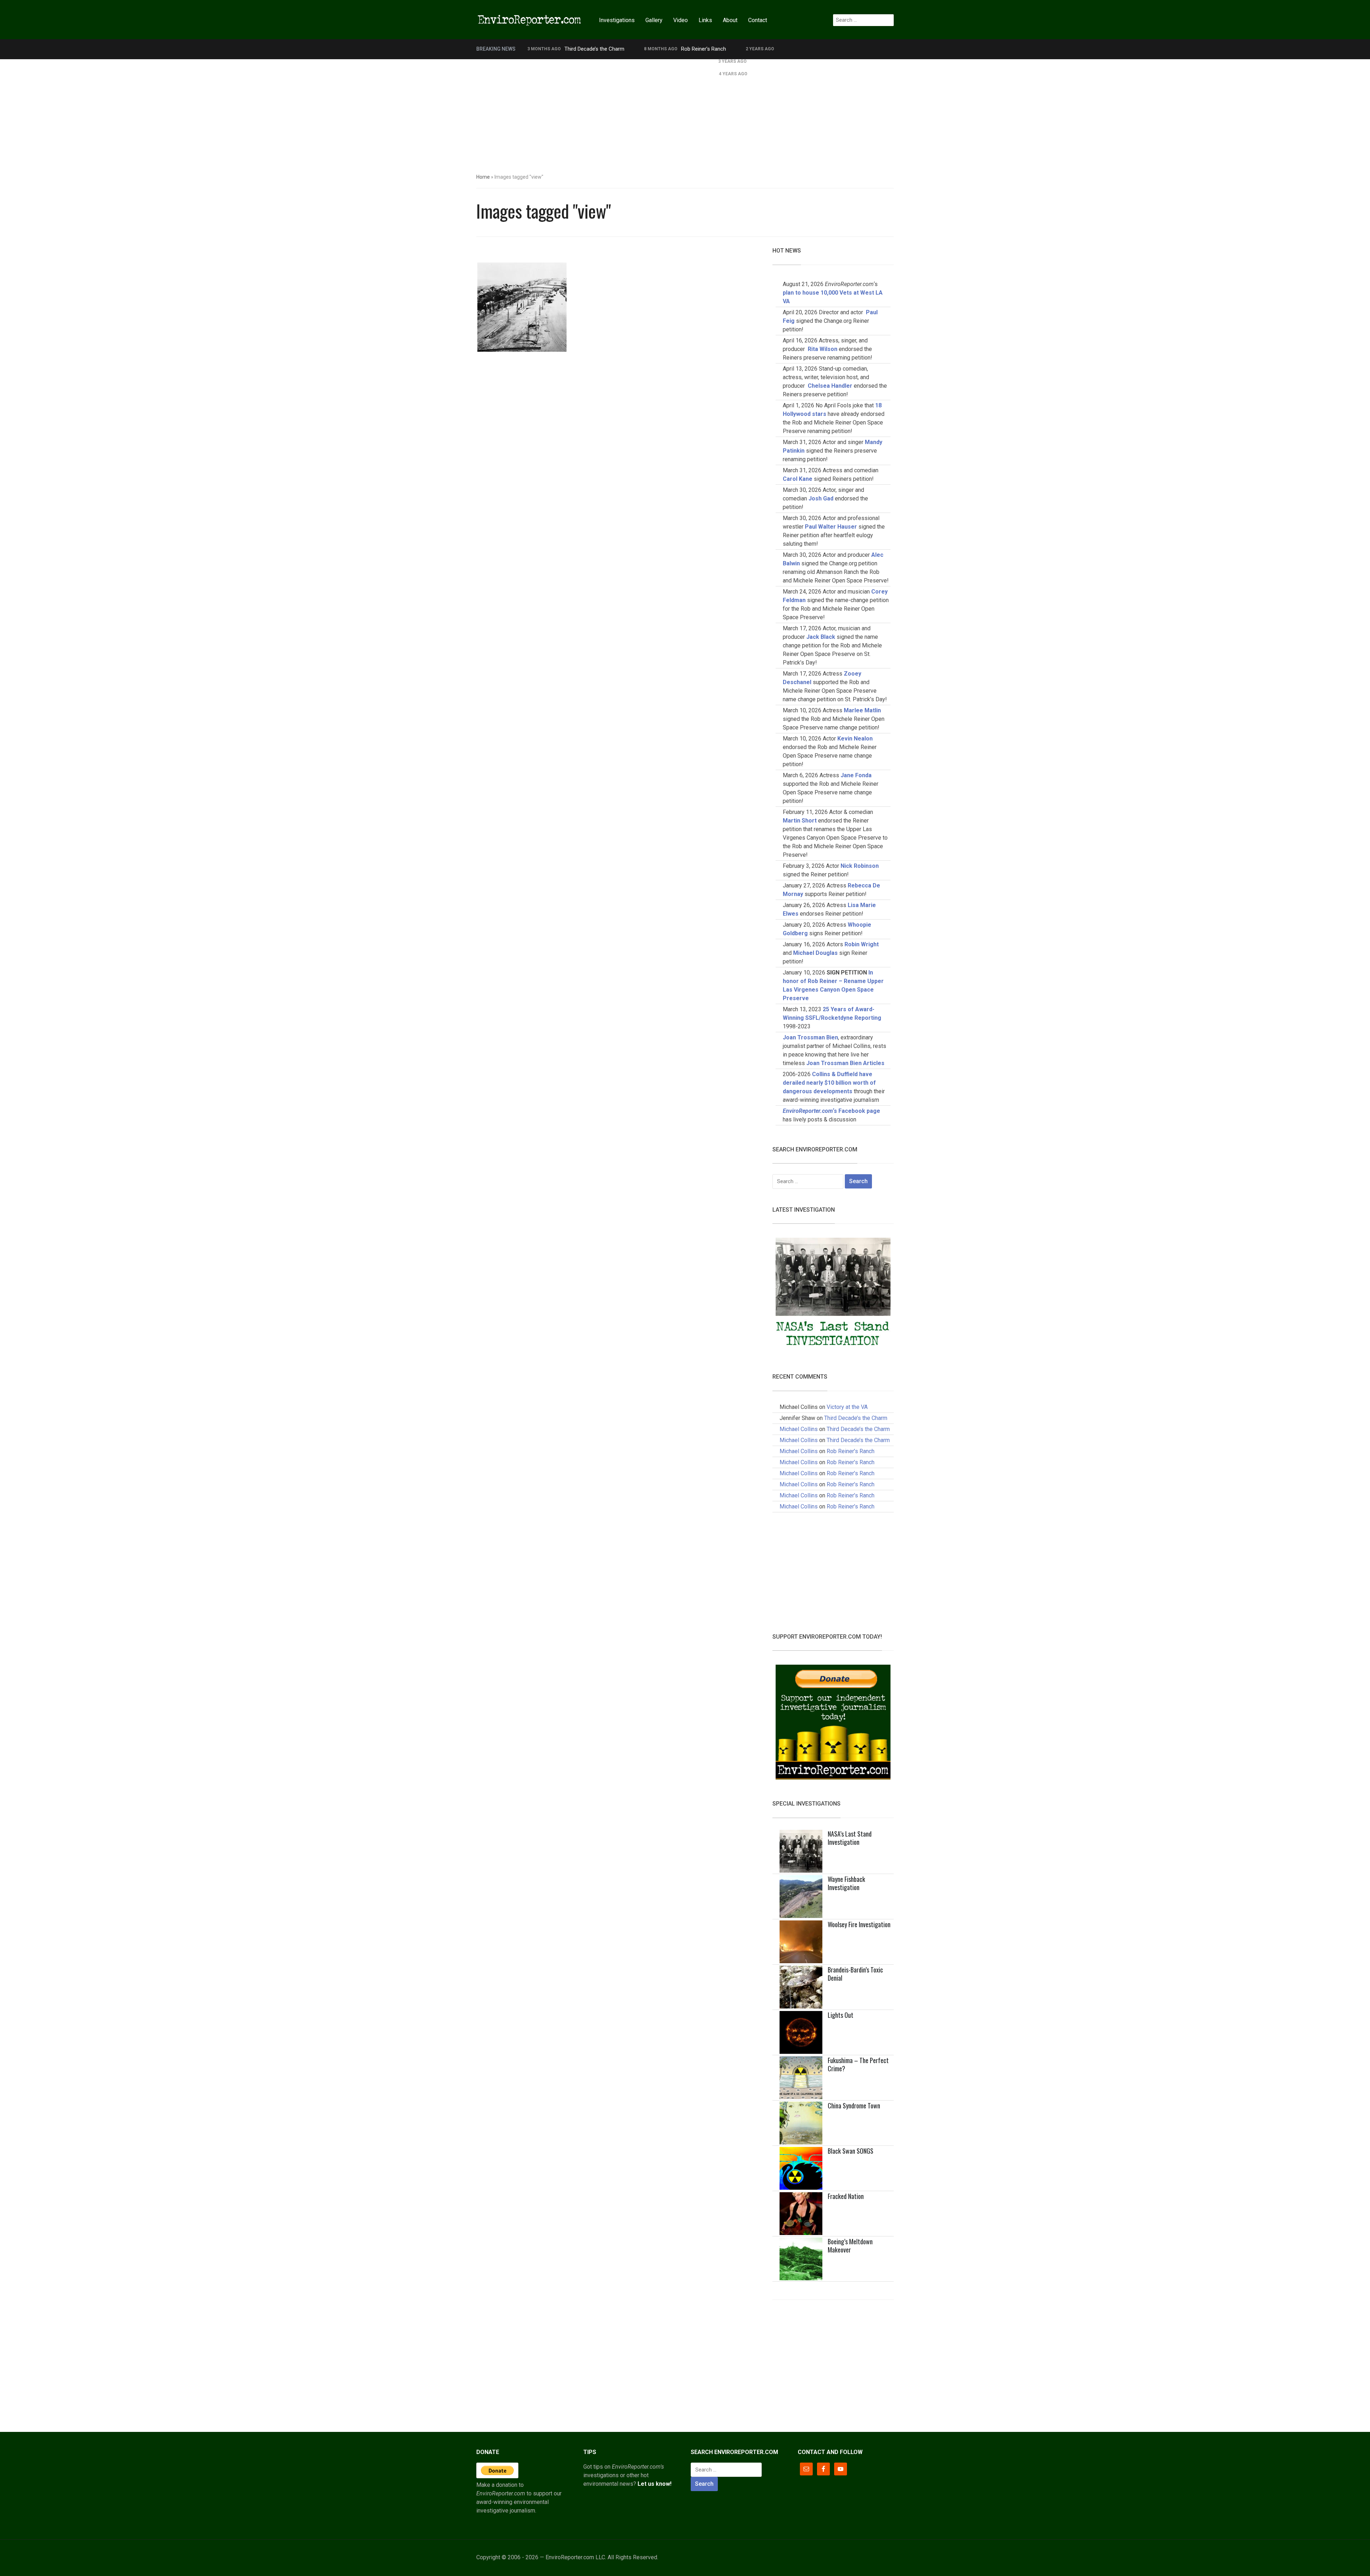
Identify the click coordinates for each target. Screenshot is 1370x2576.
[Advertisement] (685, 113)
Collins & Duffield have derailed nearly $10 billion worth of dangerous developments (829, 1083)
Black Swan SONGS (851, 2151)
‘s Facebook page (831, 1111)
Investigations (617, 20)
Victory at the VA (847, 1407)
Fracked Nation (846, 2196)
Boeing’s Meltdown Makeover (850, 2246)
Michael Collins (799, 1429)
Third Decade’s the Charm (594, 49)
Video (681, 20)
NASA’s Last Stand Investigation (850, 1838)
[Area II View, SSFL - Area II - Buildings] (522, 307)
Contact (758, 20)
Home (483, 177)
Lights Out (841, 2015)
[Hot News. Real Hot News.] (530, 19)
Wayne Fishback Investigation (846, 1883)
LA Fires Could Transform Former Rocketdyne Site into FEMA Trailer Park (613, 61)
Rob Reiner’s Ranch (704, 49)
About (730, 20)
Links (705, 20)
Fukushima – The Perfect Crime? (858, 2064)
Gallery (654, 20)
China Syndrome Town (854, 2106)
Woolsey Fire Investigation (859, 1924)
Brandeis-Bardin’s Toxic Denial (855, 1974)
